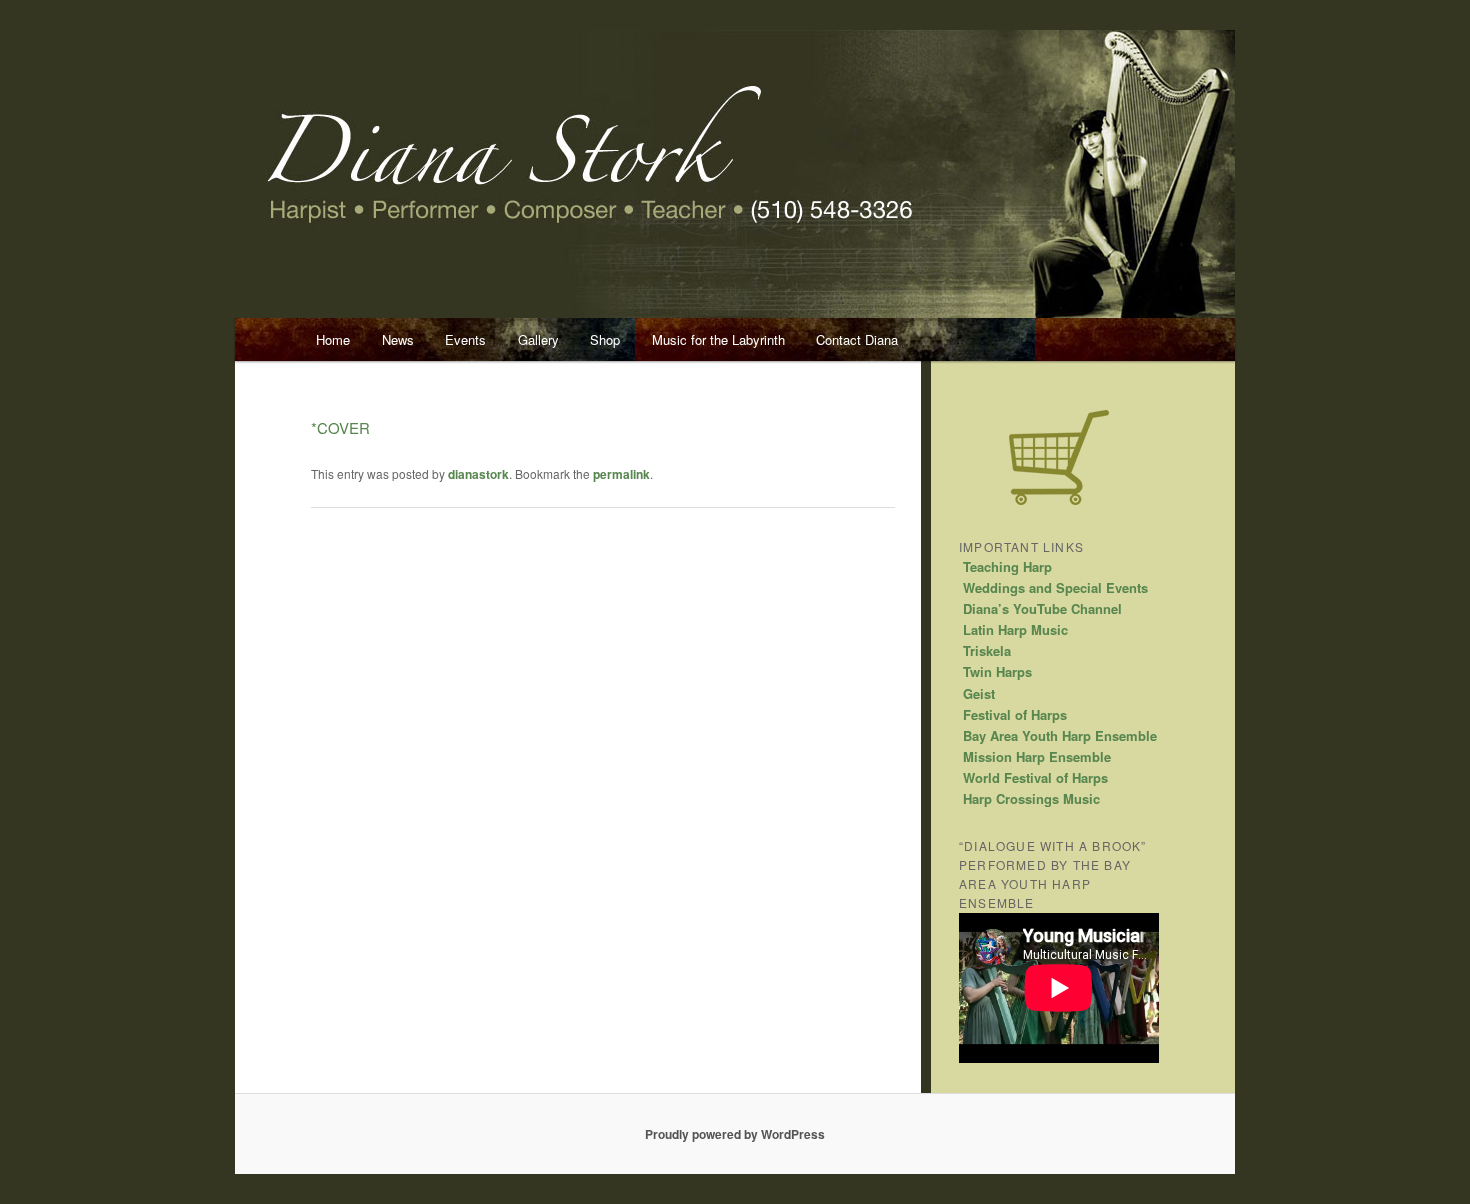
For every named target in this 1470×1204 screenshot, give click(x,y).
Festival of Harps (1015, 714)
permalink (621, 474)
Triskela (987, 650)
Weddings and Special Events (1055, 587)
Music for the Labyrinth (718, 339)
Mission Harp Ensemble (1037, 756)
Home (333, 339)
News (398, 339)
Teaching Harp (1007, 566)
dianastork (478, 474)
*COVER (340, 427)
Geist (979, 693)
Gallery (538, 339)
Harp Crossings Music (1031, 798)
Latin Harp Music (1015, 629)
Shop (605, 339)
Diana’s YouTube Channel (1042, 608)
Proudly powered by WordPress (735, 1134)
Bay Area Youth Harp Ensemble (1060, 735)
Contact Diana (857, 339)
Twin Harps (997, 671)
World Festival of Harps (1035, 777)
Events (465, 339)
